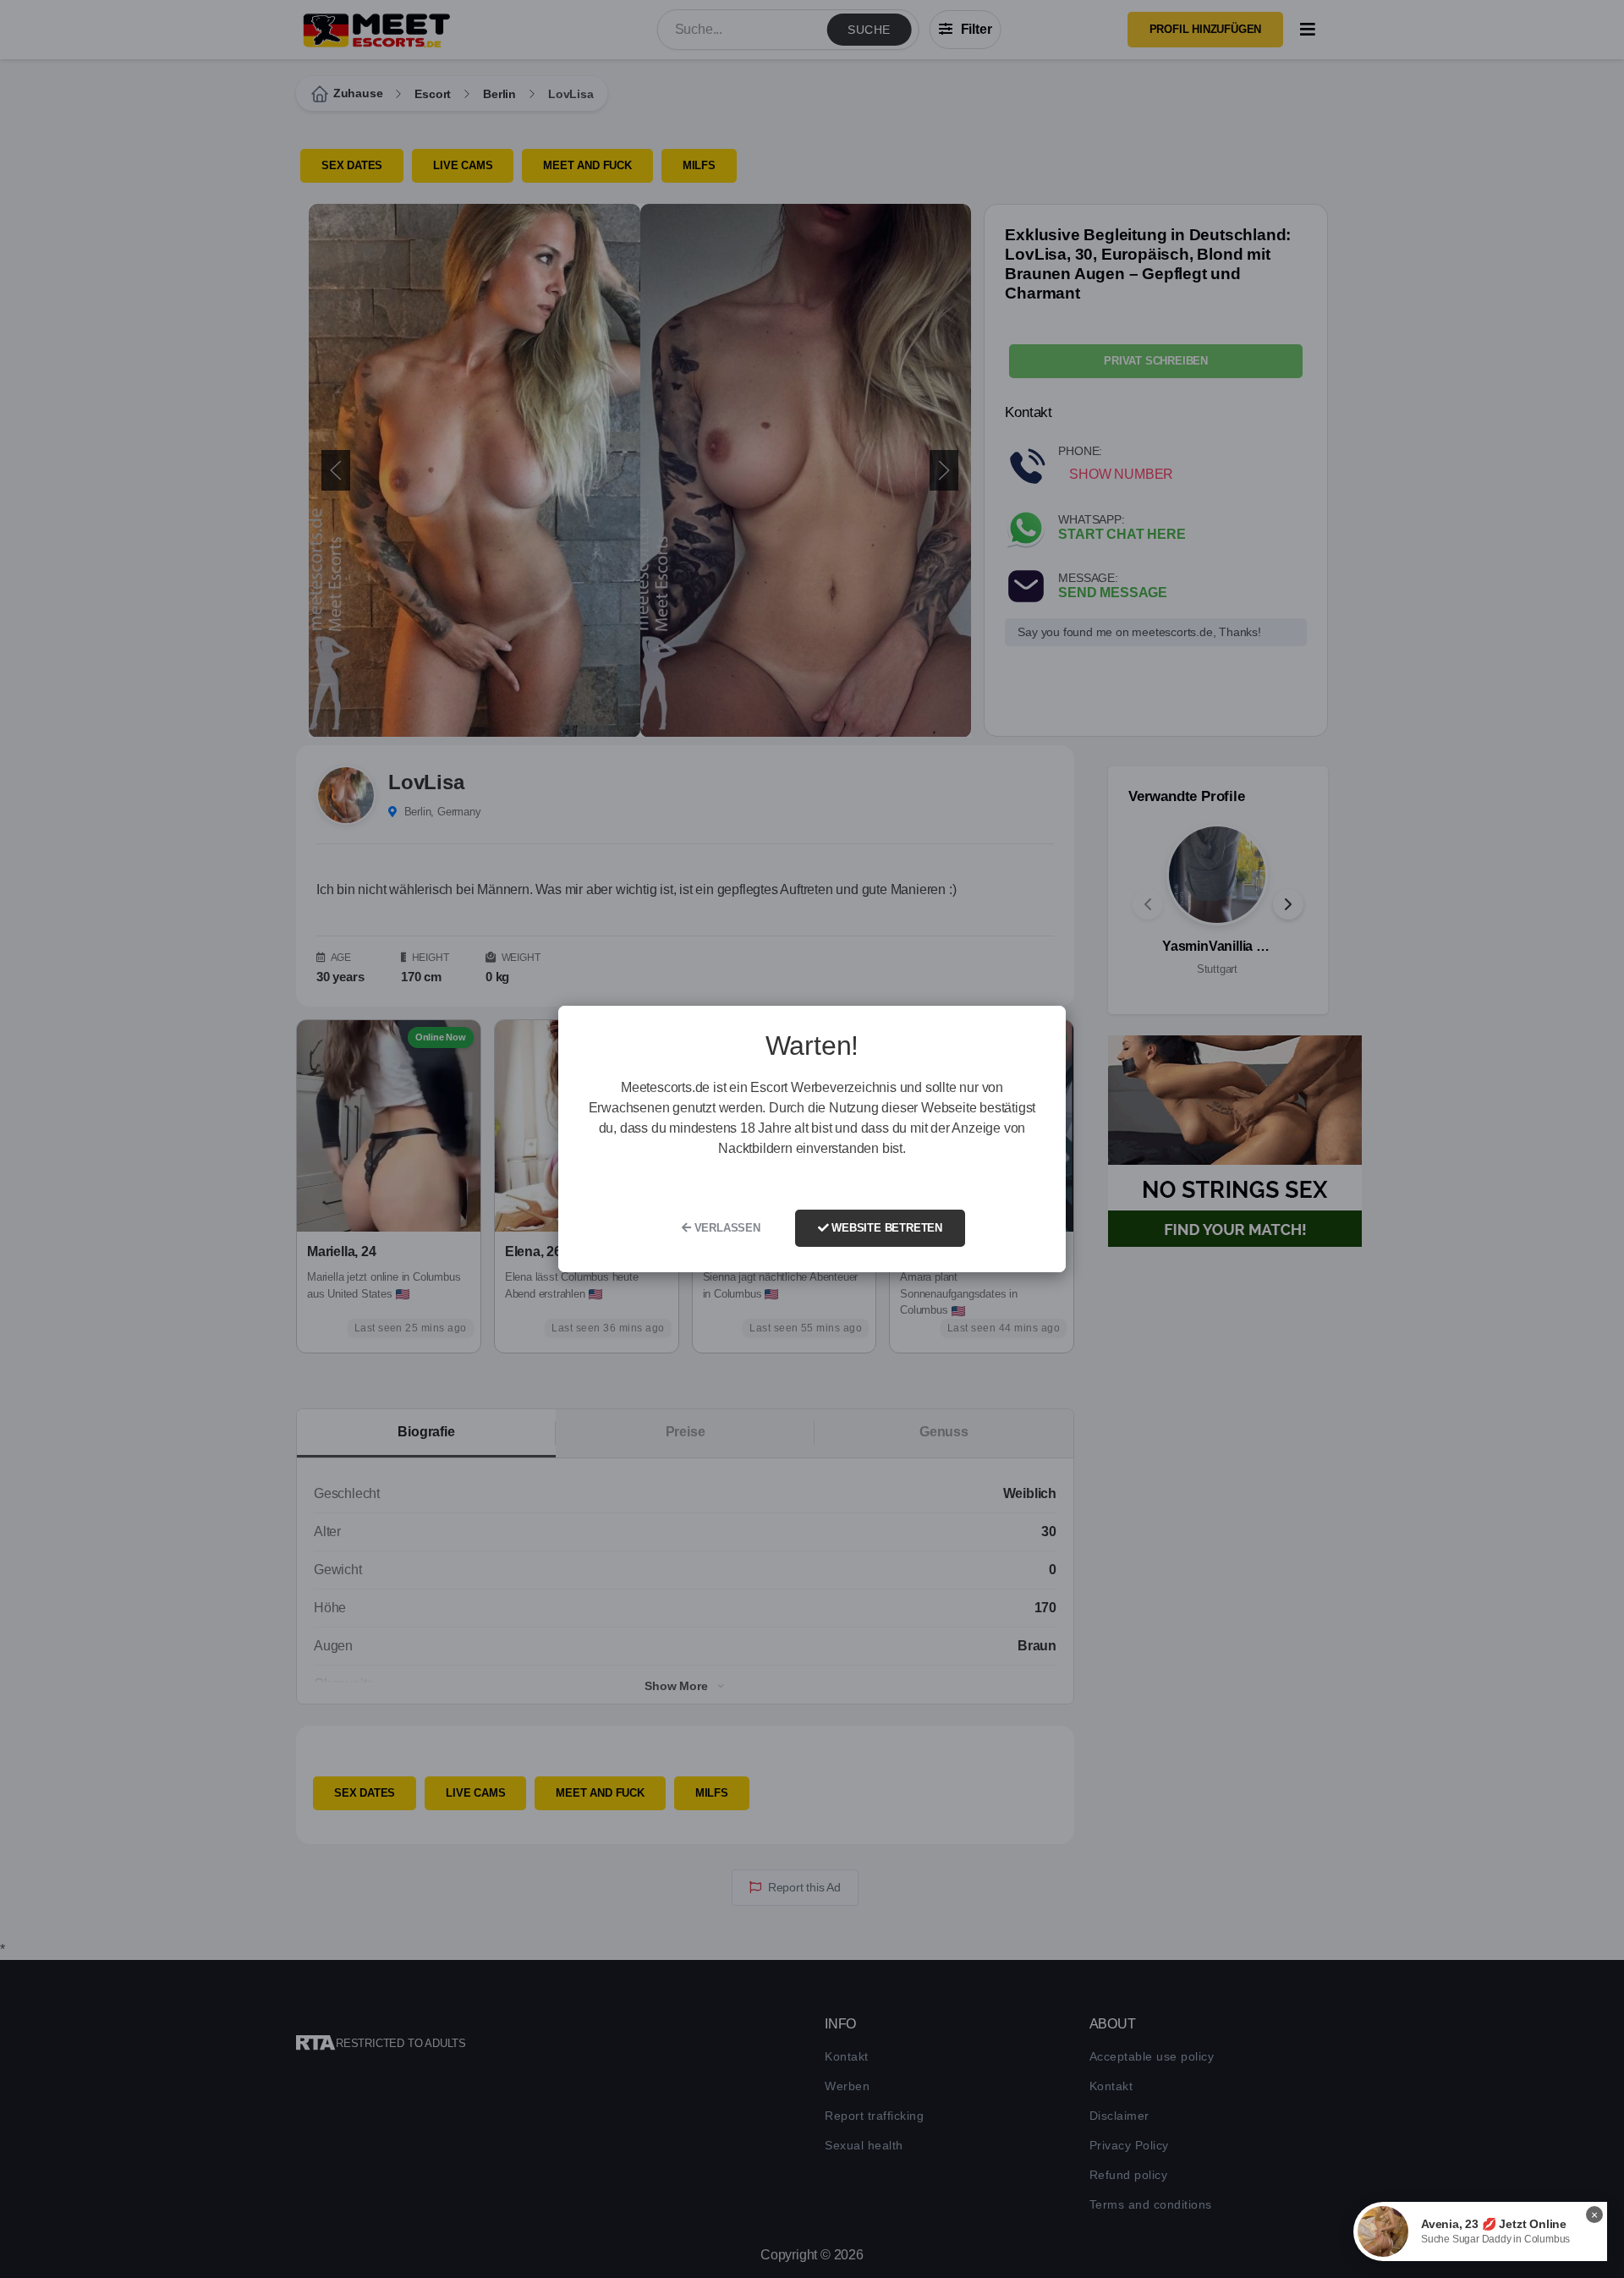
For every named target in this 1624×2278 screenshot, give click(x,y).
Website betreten (885, 1228)
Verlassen (726, 1228)
